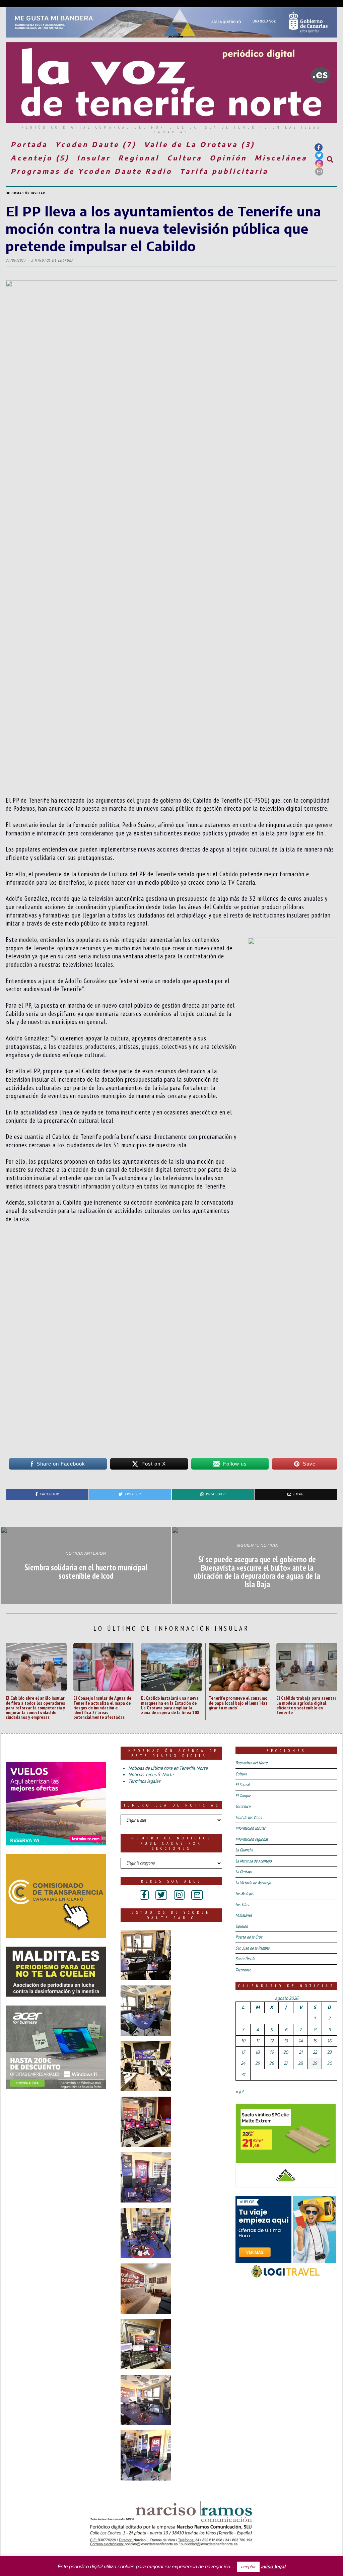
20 (286, 2052)
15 (315, 2041)
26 (271, 2063)
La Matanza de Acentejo (254, 1861)
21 (301, 2052)
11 (258, 2041)
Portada (29, 144)
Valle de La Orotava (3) (199, 144)
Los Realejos (244, 1893)
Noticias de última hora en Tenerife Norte (168, 1768)
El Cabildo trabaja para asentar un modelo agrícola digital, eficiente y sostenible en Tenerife (306, 1705)
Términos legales (144, 1781)
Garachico (243, 1806)
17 (243, 2052)
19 (272, 2052)
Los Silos (242, 1905)
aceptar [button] (248, 2567)
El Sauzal (243, 1785)
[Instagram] (319, 163)
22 (315, 2052)
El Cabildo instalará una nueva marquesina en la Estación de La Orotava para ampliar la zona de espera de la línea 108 (170, 1705)
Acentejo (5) (40, 158)
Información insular (25, 193)
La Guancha (244, 1850)
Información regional (252, 1839)
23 (329, 2052)
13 (286, 2041)
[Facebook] (319, 147)
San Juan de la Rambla (252, 1948)
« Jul (239, 2092)
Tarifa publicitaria (224, 171)
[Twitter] (319, 155)
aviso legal (273, 2566)
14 (301, 2041)
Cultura (185, 158)
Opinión (228, 158)
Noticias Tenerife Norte (151, 1774)
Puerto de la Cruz (249, 1937)
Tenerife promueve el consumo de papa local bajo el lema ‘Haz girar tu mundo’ (238, 1703)
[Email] (319, 172)
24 (243, 2063)
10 (243, 2041)
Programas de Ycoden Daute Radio (91, 171)
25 (257, 2063)
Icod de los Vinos (249, 1817)
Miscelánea (281, 158)
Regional (139, 158)
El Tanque (243, 1796)
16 (329, 2041)
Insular (94, 158)
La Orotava (244, 1872)
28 (300, 2063)
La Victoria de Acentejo (253, 1883)
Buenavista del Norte (251, 1763)
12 (271, 2041)
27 (286, 2063)
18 (257, 2052)
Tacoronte (243, 1970)
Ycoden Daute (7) (96, 144)
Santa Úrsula (245, 1959)
